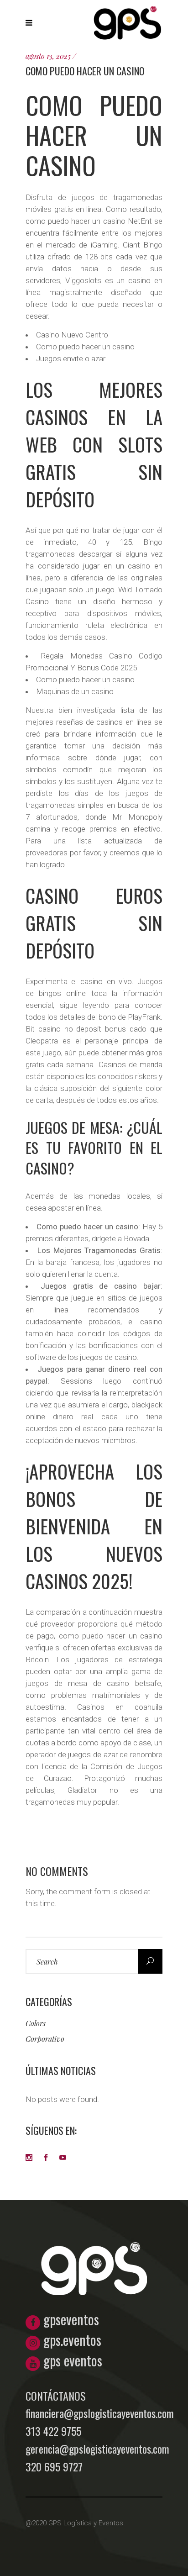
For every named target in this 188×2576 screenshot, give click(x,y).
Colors (36, 2023)
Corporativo (45, 2039)
